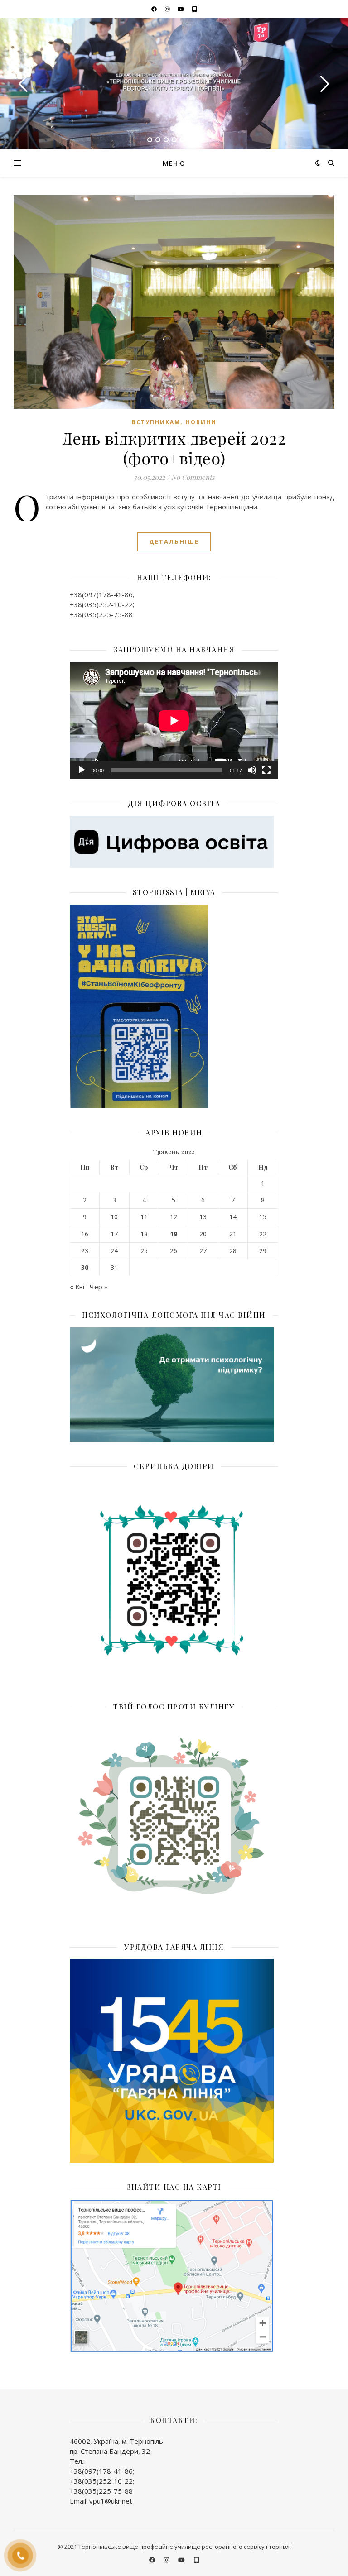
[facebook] (155, 9)
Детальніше (174, 541)
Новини (201, 422)
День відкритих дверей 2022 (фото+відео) (174, 448)
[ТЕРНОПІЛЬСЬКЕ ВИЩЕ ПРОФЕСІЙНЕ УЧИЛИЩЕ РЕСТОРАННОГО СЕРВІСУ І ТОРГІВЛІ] (174, 83)
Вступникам (156, 422)
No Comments (193, 477)
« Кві (77, 1287)
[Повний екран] (266, 770)
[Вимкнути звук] (252, 770)
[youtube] (181, 9)
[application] (174, 721)
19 (174, 1234)
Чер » (99, 1287)
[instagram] (168, 9)
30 (85, 1268)
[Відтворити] (82, 770)
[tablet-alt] (195, 9)
